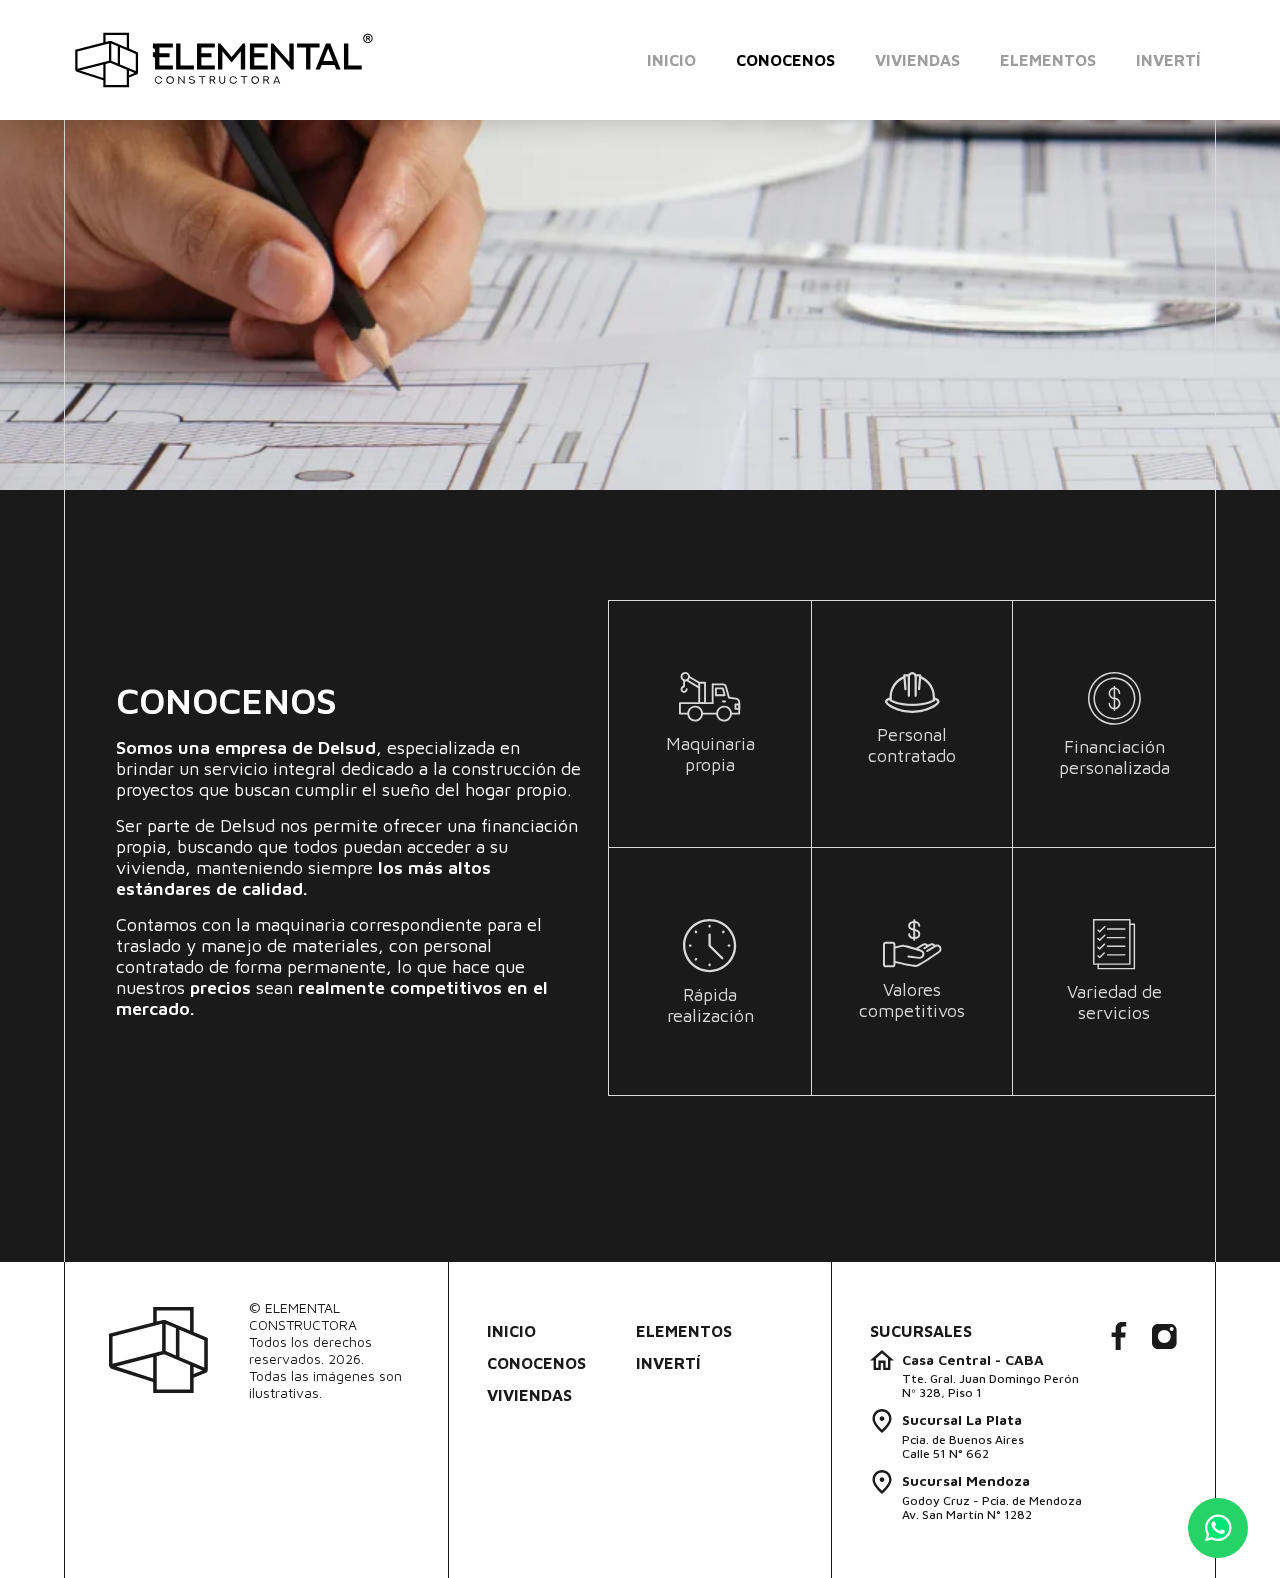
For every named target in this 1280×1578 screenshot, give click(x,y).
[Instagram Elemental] (1164, 1338)
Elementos (1048, 60)
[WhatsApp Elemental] (1218, 1528)
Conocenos (785, 60)
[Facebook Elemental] (1119, 1337)
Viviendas (917, 60)
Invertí (1168, 60)
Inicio (671, 60)
